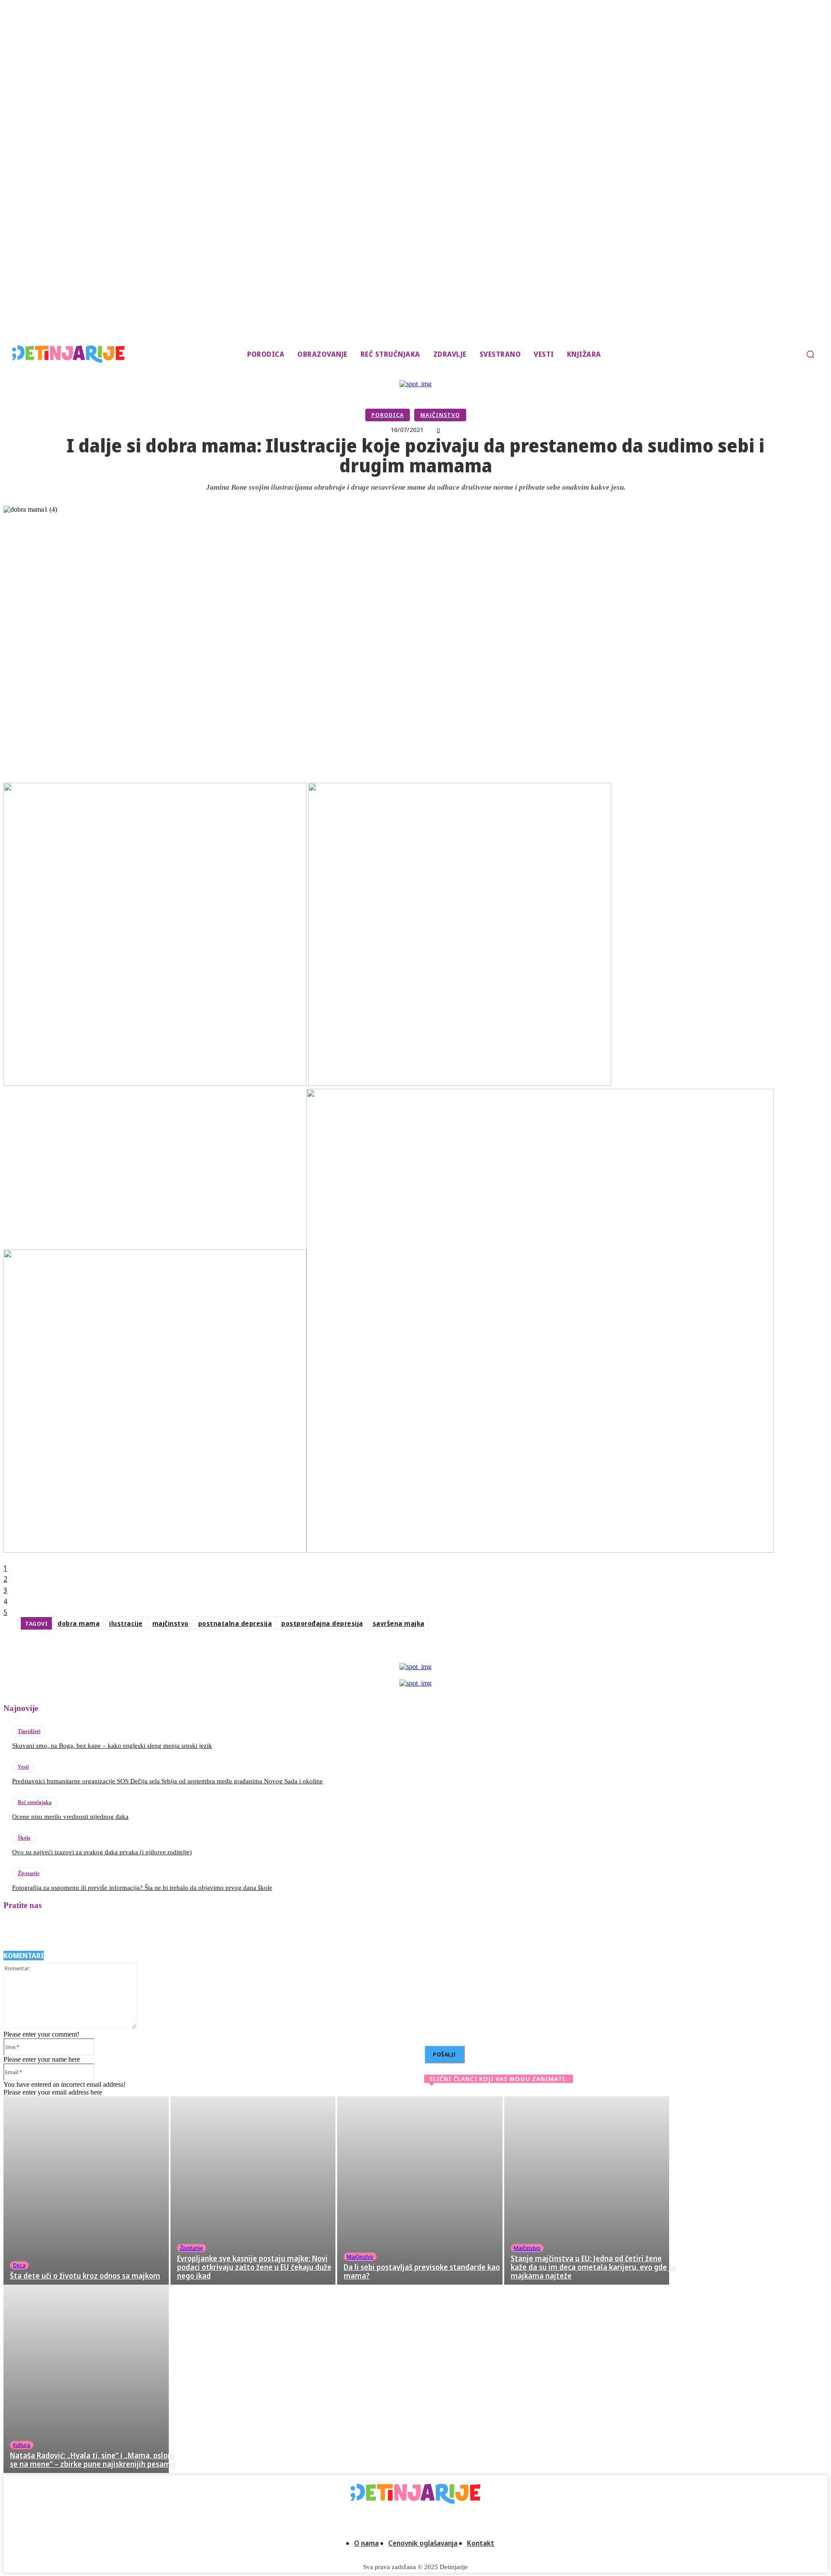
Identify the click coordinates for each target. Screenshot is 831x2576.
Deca (19, 2265)
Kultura (22, 2445)
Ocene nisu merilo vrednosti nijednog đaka (70, 1817)
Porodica (388, 415)
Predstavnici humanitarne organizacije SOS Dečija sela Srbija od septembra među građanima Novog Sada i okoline (167, 1781)
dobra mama (79, 1623)
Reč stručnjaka (35, 1802)
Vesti (23, 1767)
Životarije (29, 1873)
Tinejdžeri (29, 1731)
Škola (24, 1838)
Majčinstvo (440, 415)
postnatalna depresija (235, 1623)
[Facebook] (401, 1651)
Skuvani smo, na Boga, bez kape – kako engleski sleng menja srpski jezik (112, 1746)
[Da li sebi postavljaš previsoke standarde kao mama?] (420, 2190)
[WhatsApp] (497, 1651)
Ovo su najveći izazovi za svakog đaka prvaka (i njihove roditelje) (102, 1852)
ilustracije (126, 1623)
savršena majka (399, 1623)
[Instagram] (36, 1930)
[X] (433, 1651)
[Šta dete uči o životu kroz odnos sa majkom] (86, 2190)
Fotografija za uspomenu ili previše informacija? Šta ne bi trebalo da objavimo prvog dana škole (142, 1888)
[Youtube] (130, 1930)
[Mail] (60, 1930)
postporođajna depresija (322, 1623)
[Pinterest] (465, 1651)
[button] (810, 354)
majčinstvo (171, 1623)
